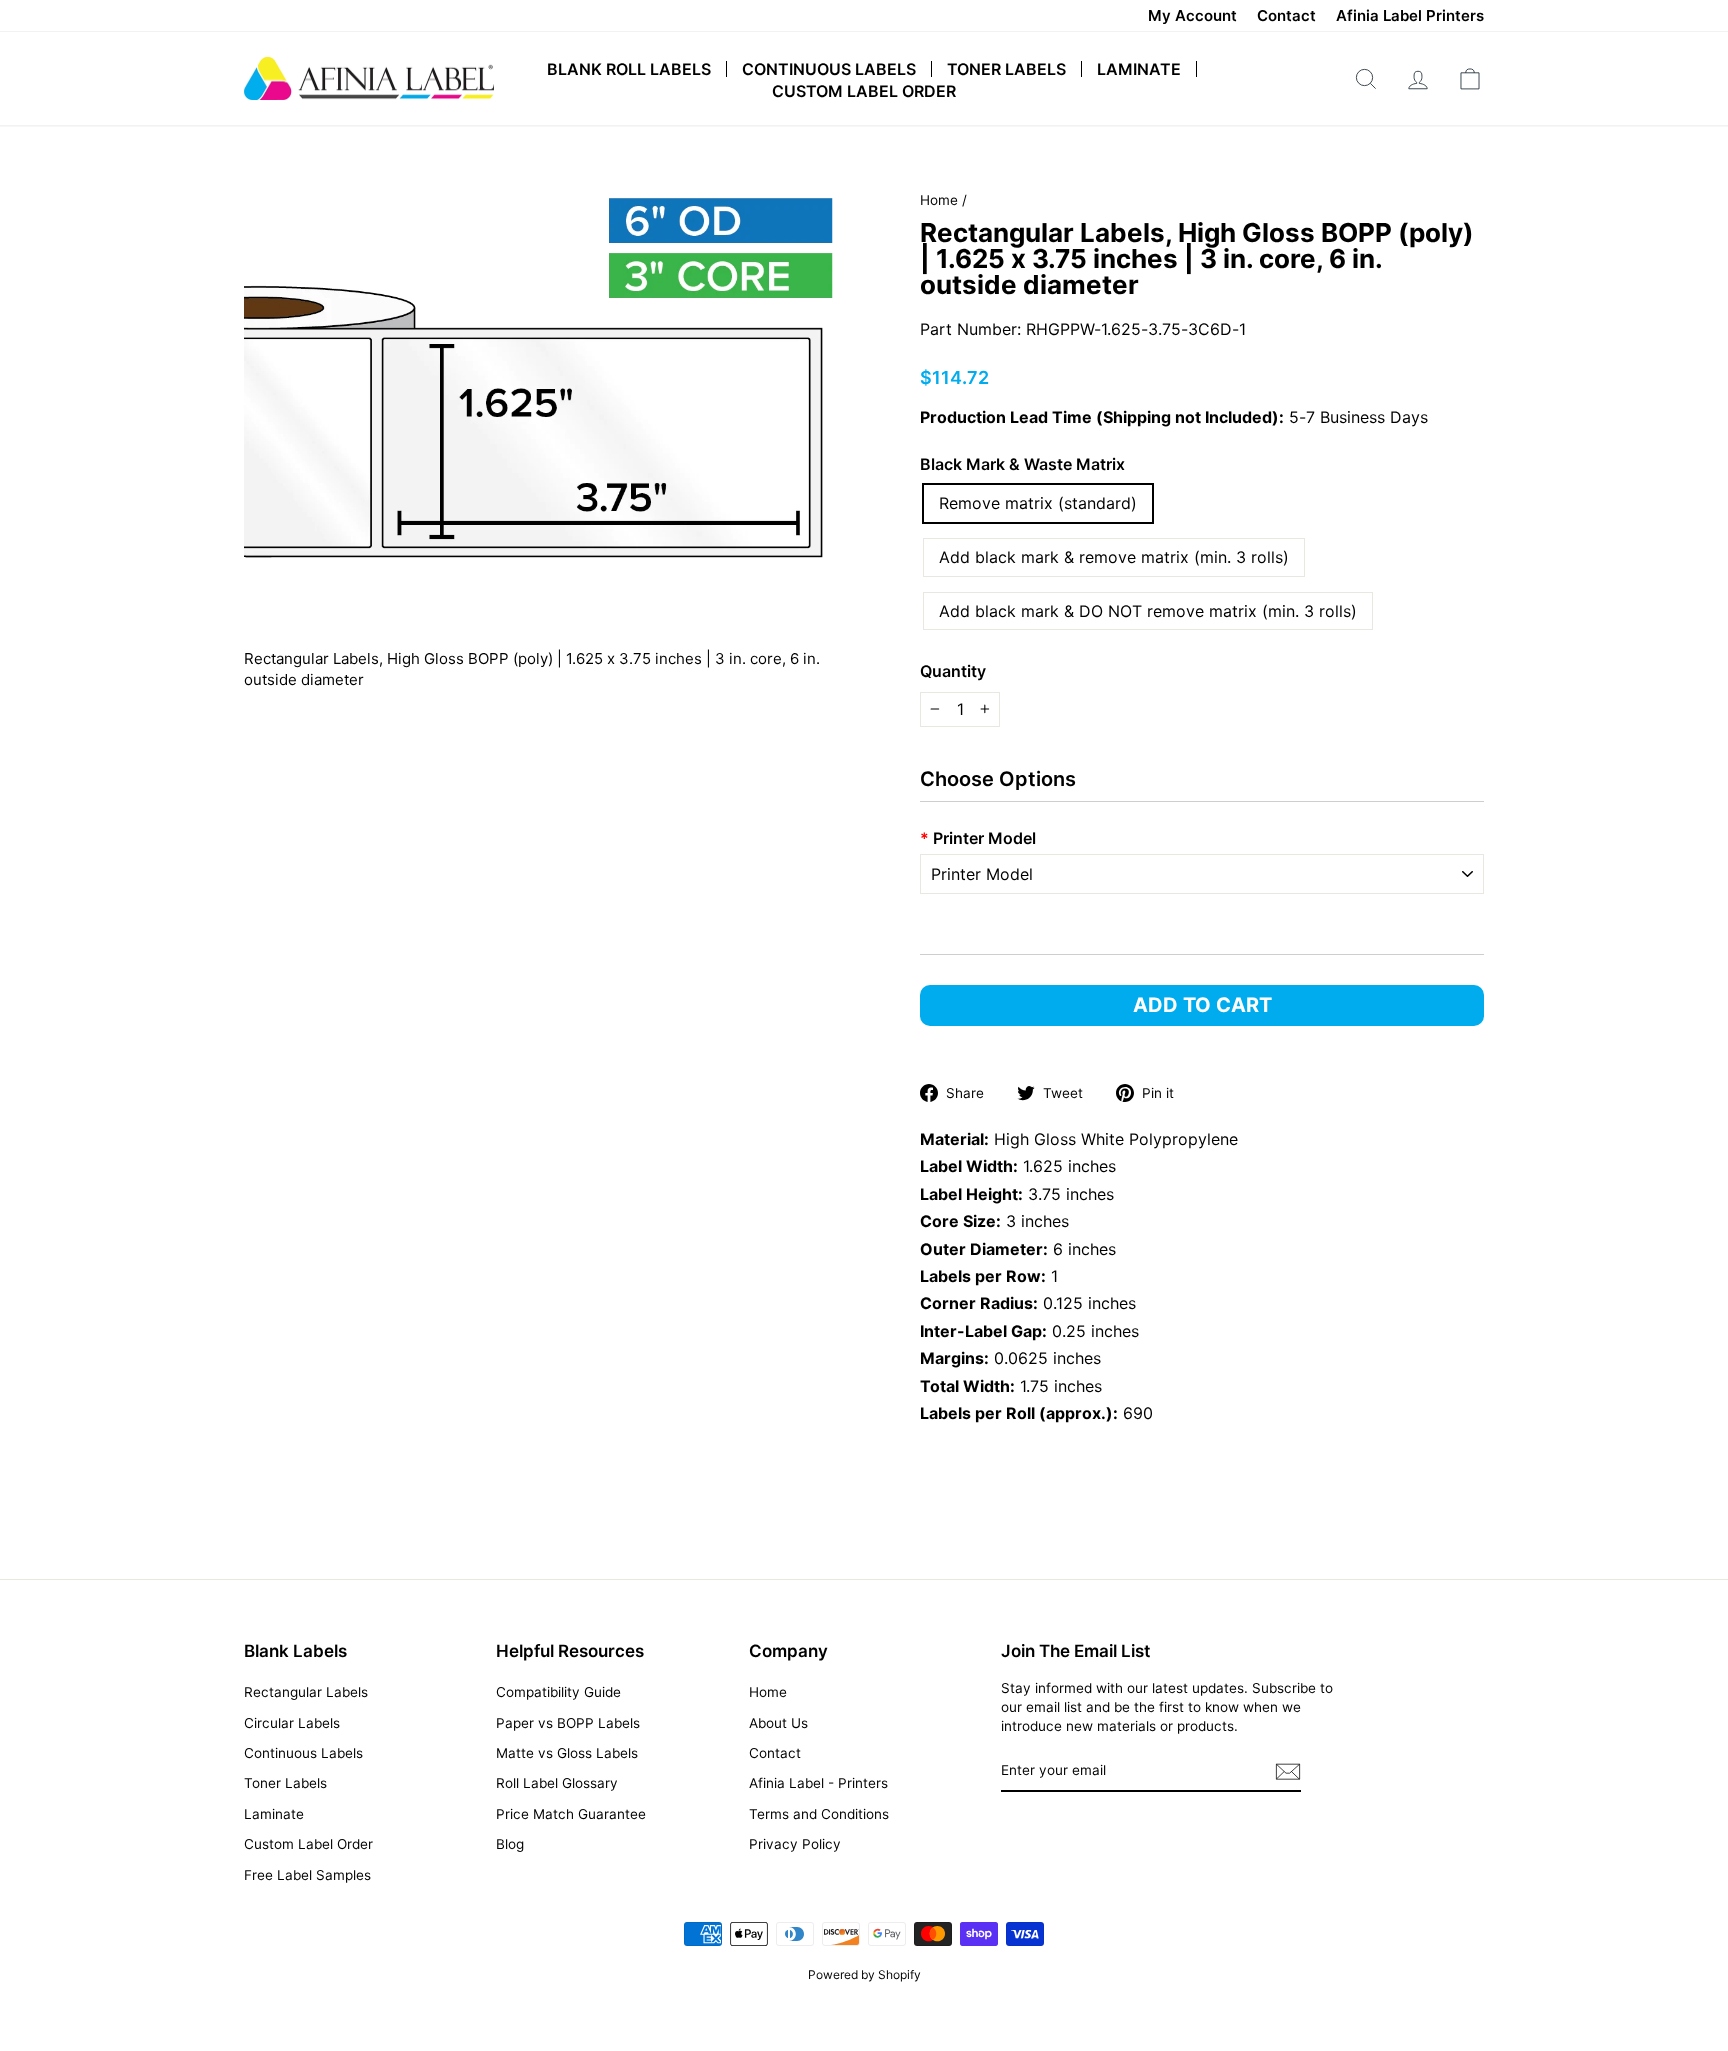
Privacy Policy (795, 1844)
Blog (510, 1844)
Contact (1286, 15)
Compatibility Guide (558, 1692)
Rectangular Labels (306, 1692)
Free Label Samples (307, 1875)
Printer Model (978, 838)
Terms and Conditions (819, 1814)
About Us (778, 1723)
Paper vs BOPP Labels (568, 1723)
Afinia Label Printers (1410, 15)
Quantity (953, 671)
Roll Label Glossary (557, 1783)
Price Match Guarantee (571, 1814)
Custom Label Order (864, 91)
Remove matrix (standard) (1038, 503)
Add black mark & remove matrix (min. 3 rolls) (1114, 557)
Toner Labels (1006, 69)
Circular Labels (292, 1723)
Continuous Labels (829, 69)
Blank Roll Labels (629, 69)
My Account (1192, 15)
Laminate (1139, 69)
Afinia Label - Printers (818, 1783)
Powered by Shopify (864, 1974)
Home (939, 200)
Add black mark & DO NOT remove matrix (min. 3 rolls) (1148, 611)
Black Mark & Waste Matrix (1022, 464)
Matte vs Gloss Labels (567, 1753)
